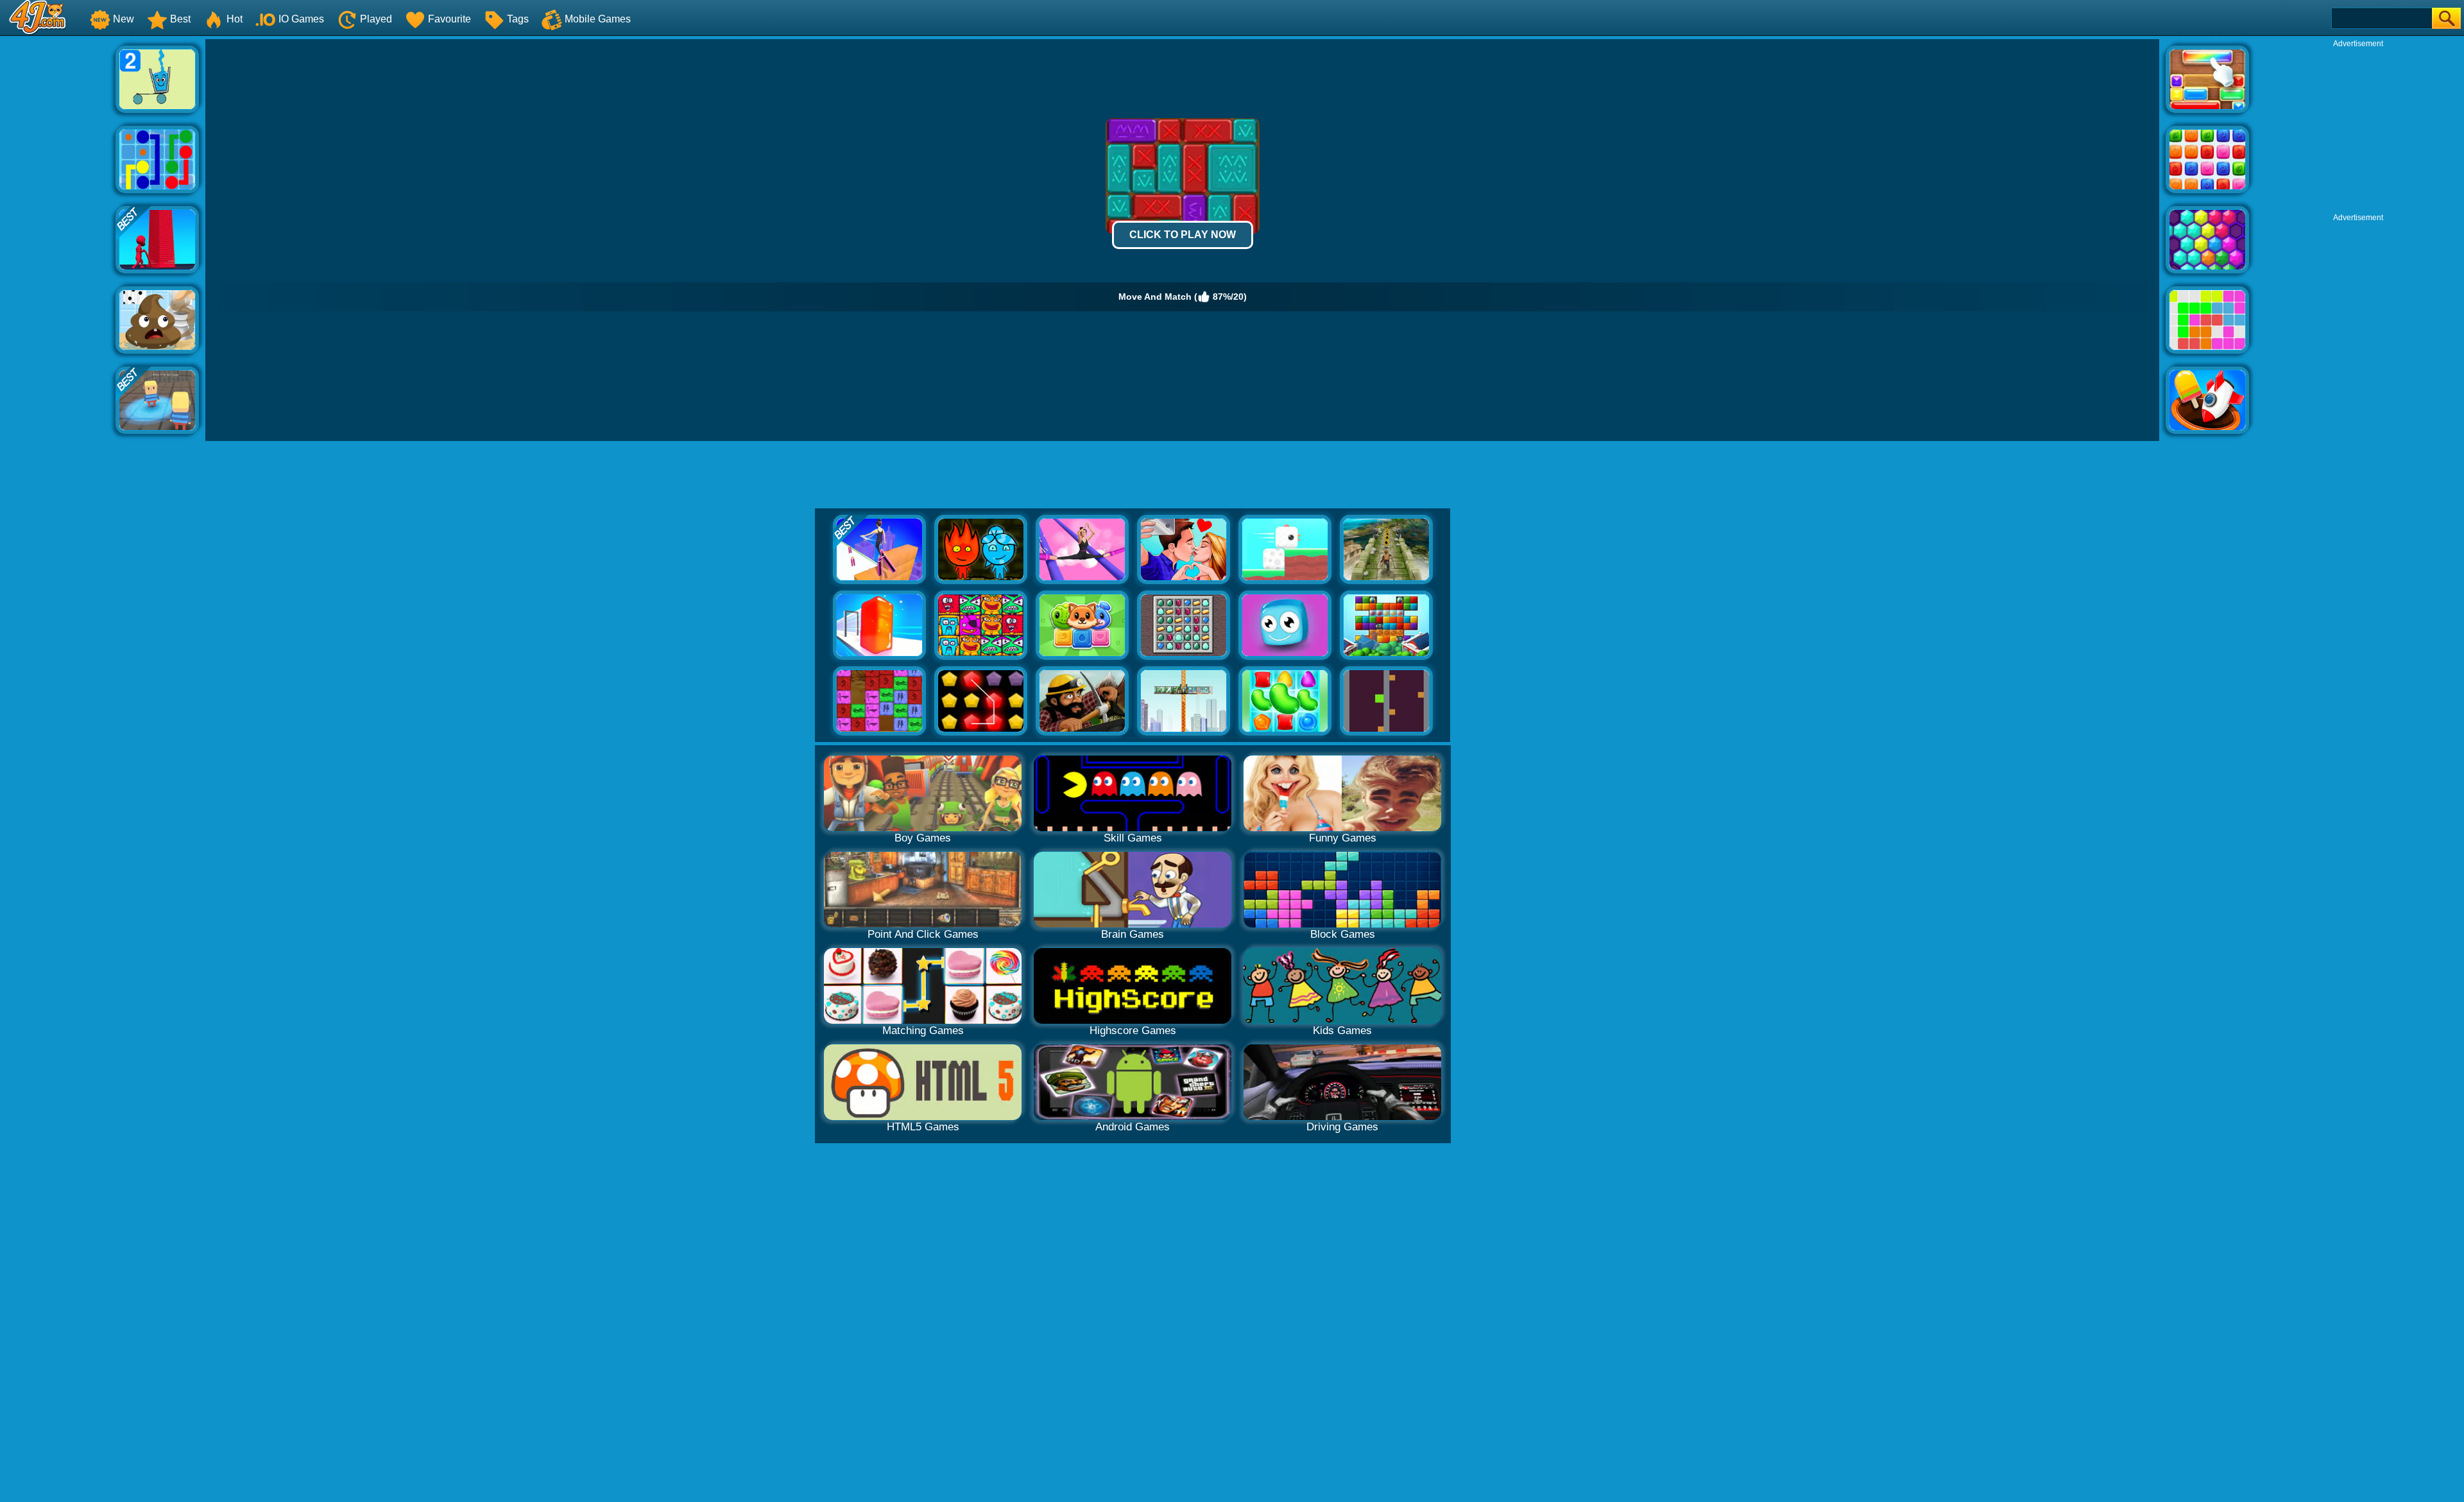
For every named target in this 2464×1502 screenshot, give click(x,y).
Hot (235, 19)
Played (376, 19)
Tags (518, 19)
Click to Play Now (1183, 235)
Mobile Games (598, 19)
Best (180, 19)
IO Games (301, 19)
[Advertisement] (58, 232)
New (124, 19)
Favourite (449, 19)
